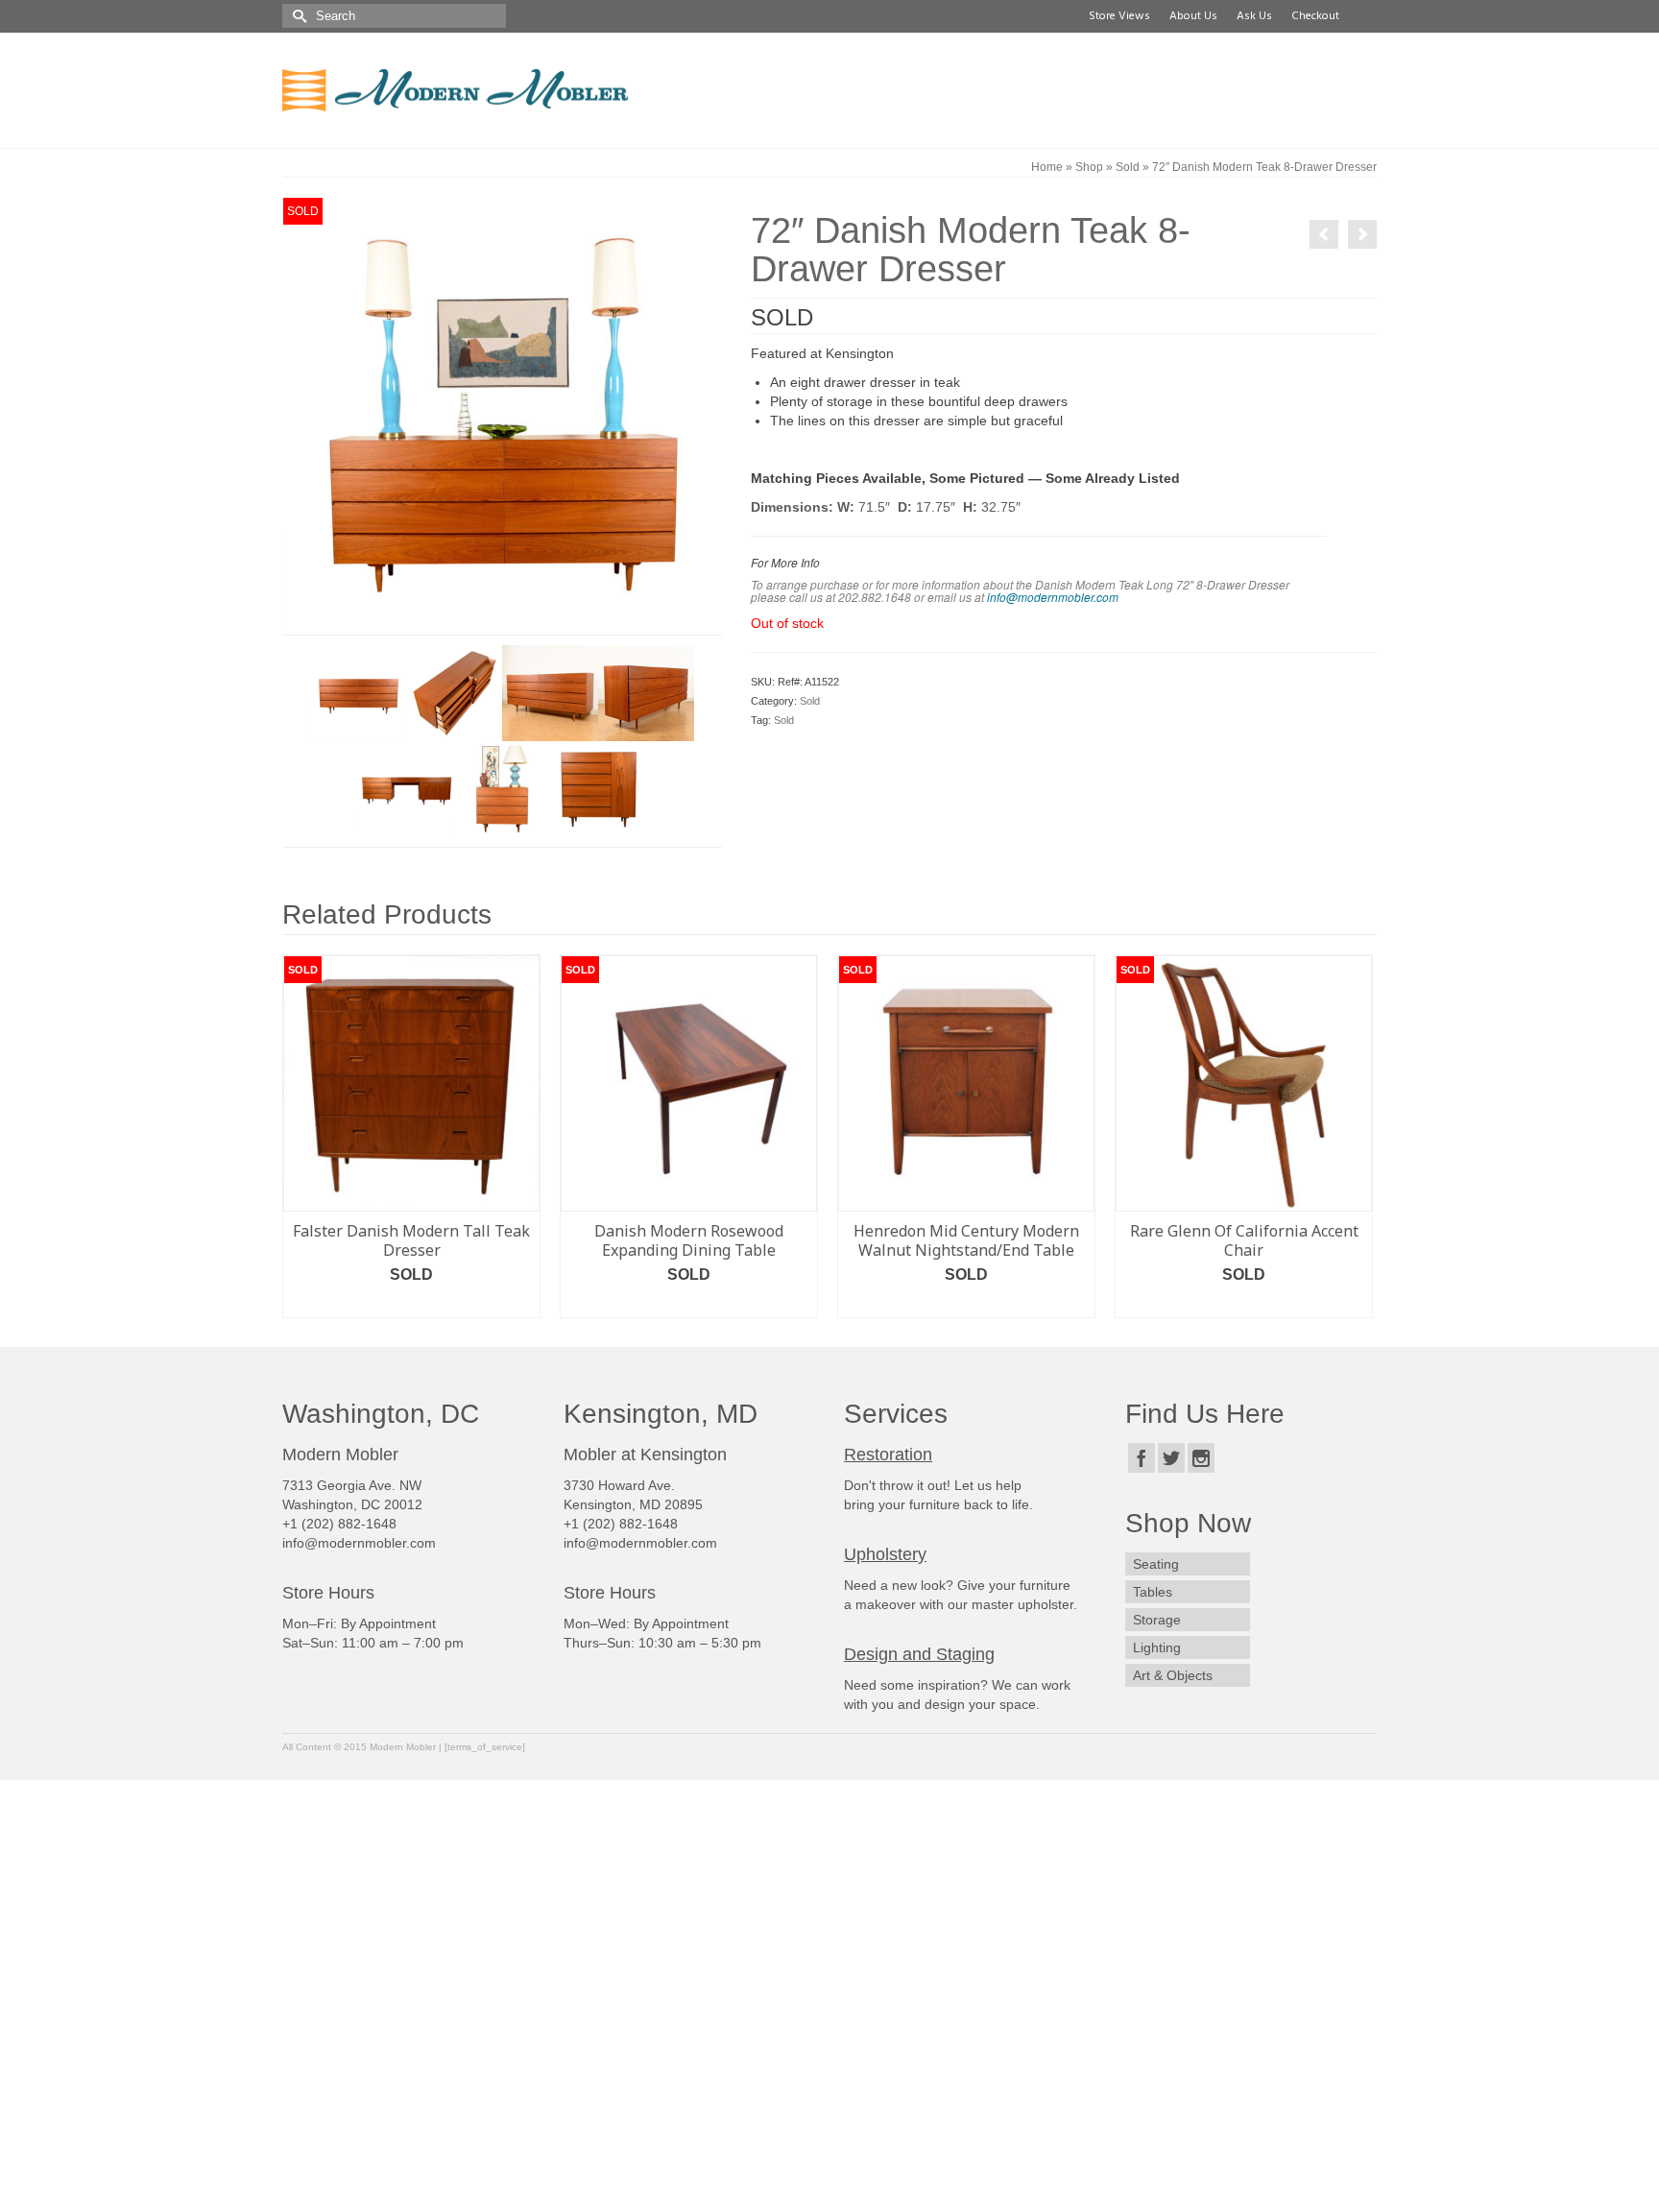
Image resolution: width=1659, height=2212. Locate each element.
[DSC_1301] (454, 692)
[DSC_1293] (358, 692)
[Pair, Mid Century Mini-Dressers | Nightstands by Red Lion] (1324, 234)
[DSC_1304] (502, 415)
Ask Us (1251, 16)
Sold (810, 701)
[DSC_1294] (550, 692)
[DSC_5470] (406, 788)
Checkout (1312, 16)
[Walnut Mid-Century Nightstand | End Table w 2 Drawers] (1362, 234)
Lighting (1157, 1647)
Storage (1157, 1620)
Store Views (1117, 16)
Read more (412, 1303)
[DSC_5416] (502, 788)
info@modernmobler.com (1053, 597)
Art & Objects (1173, 1675)
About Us (1190, 16)
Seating (1156, 1564)
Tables (1153, 1592)
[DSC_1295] (646, 692)
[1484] (598, 788)
